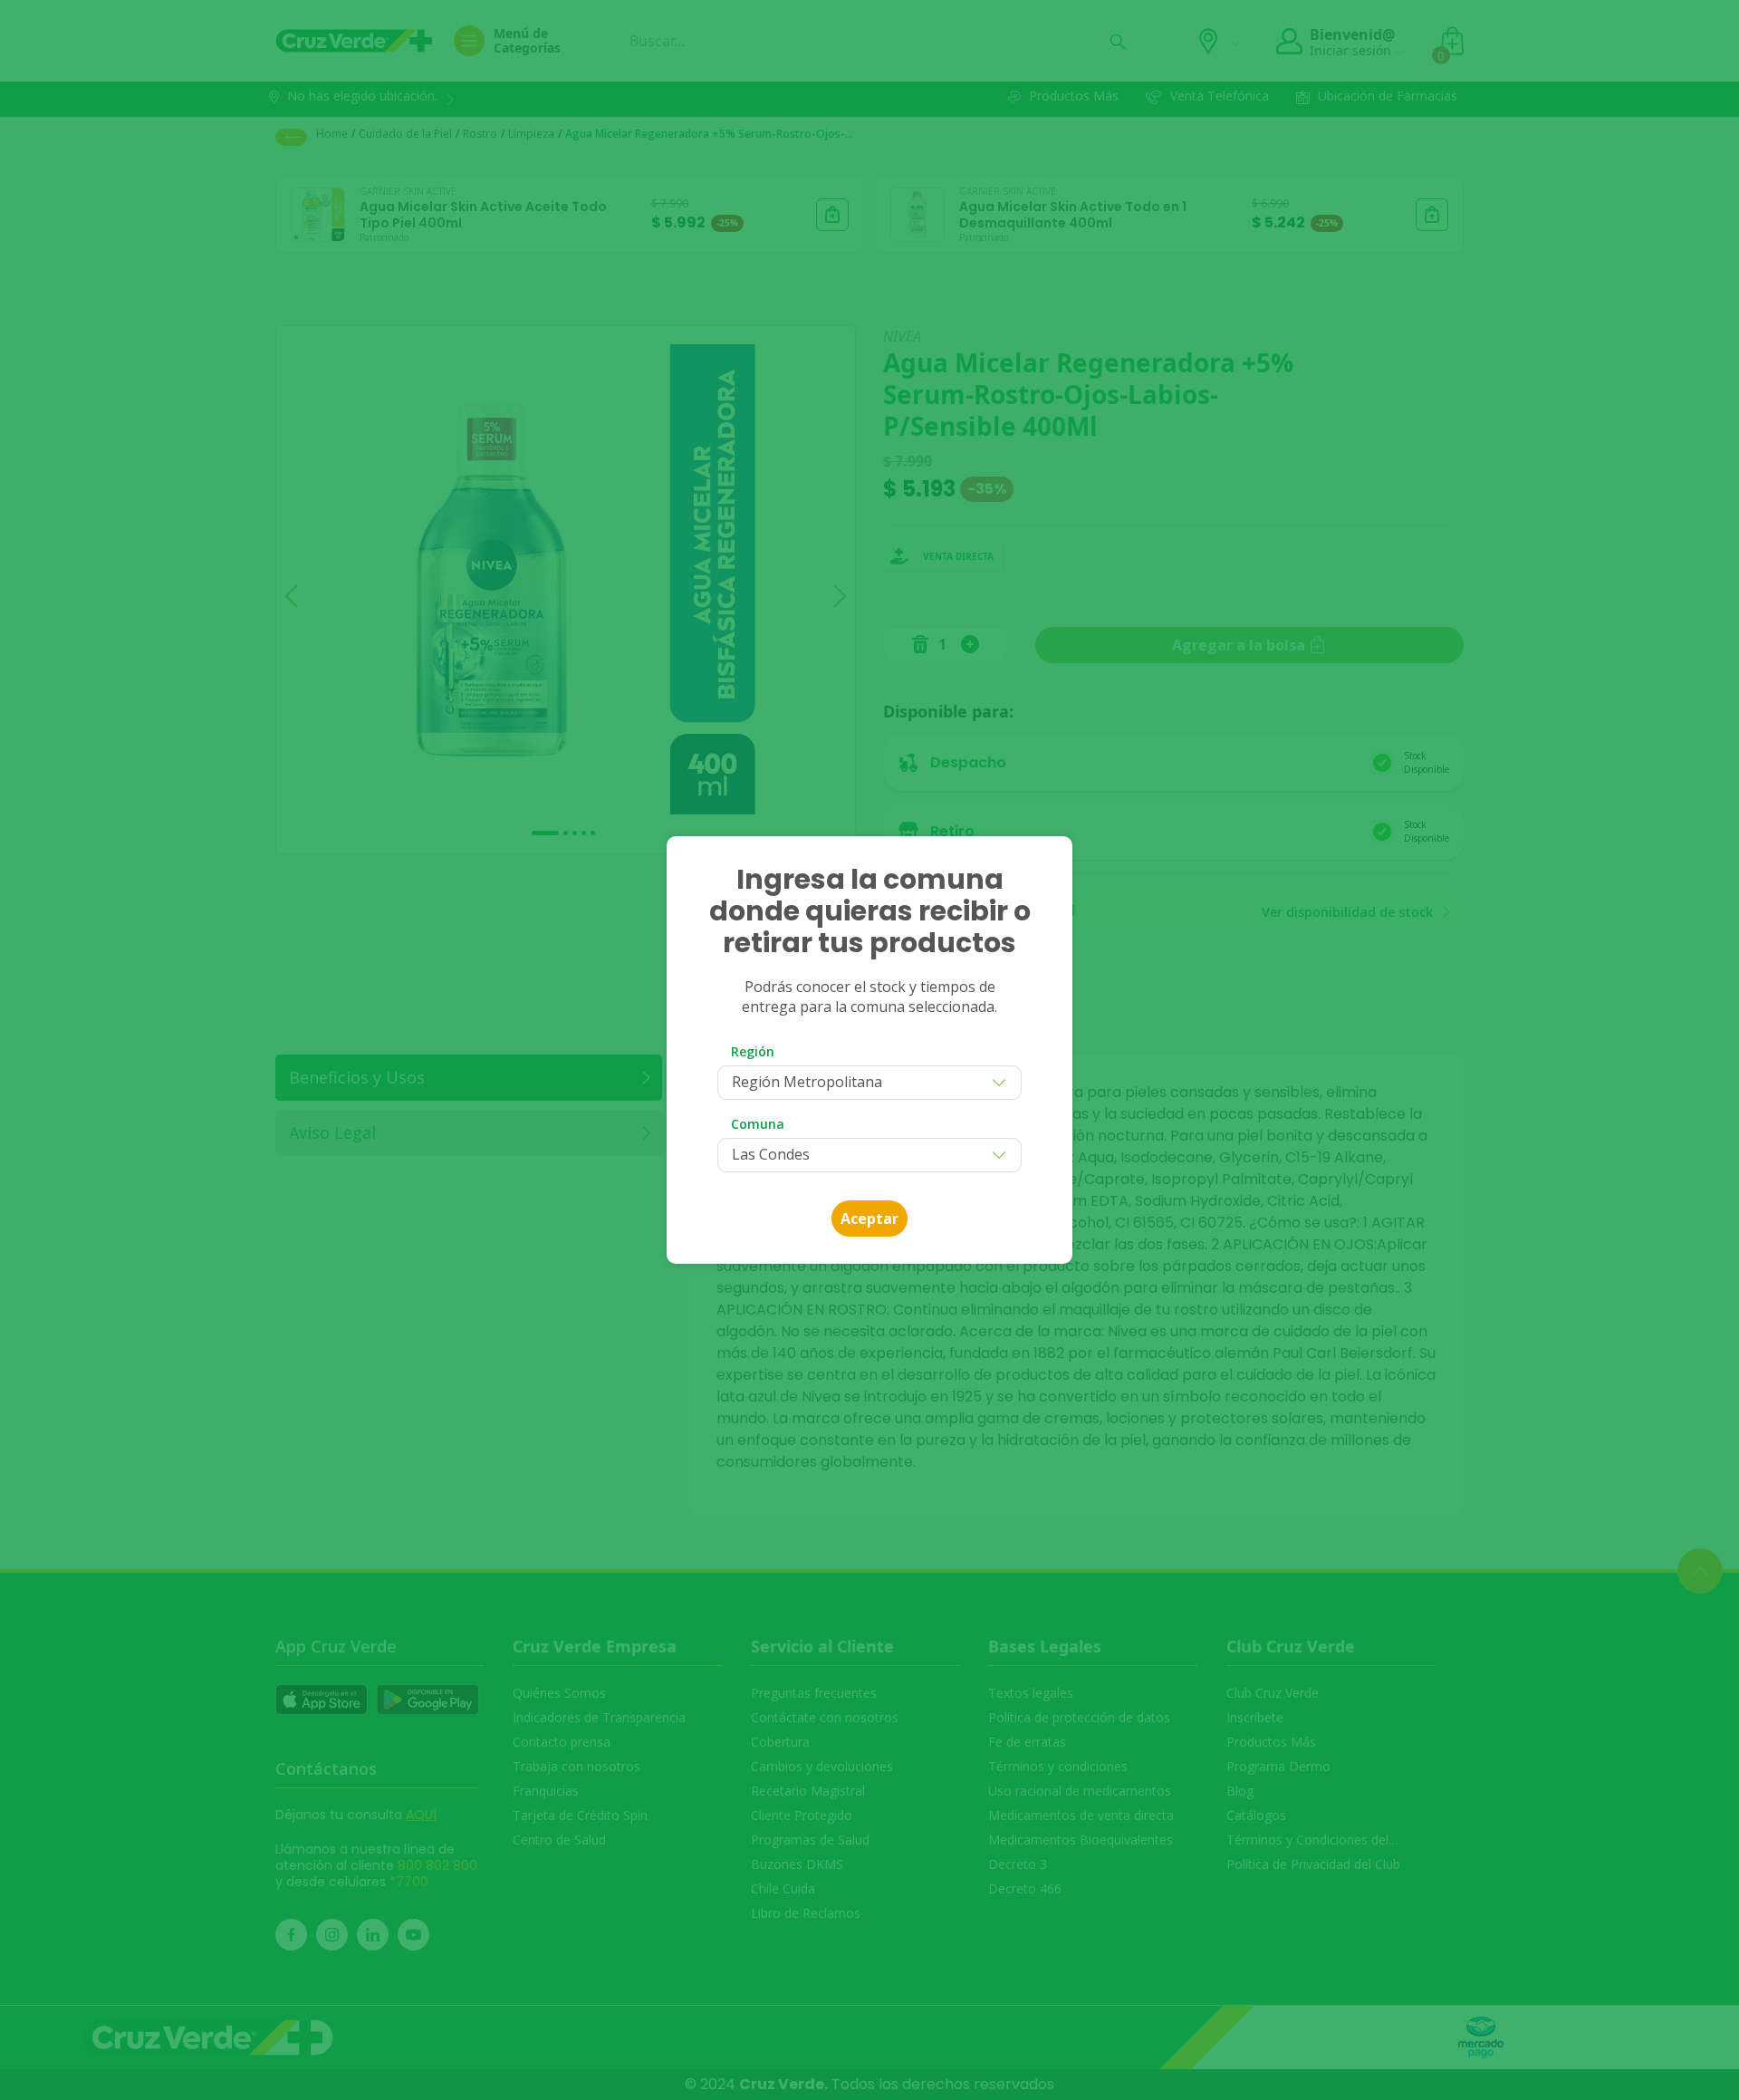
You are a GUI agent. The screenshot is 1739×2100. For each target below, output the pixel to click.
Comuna (758, 1124)
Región (753, 1051)
